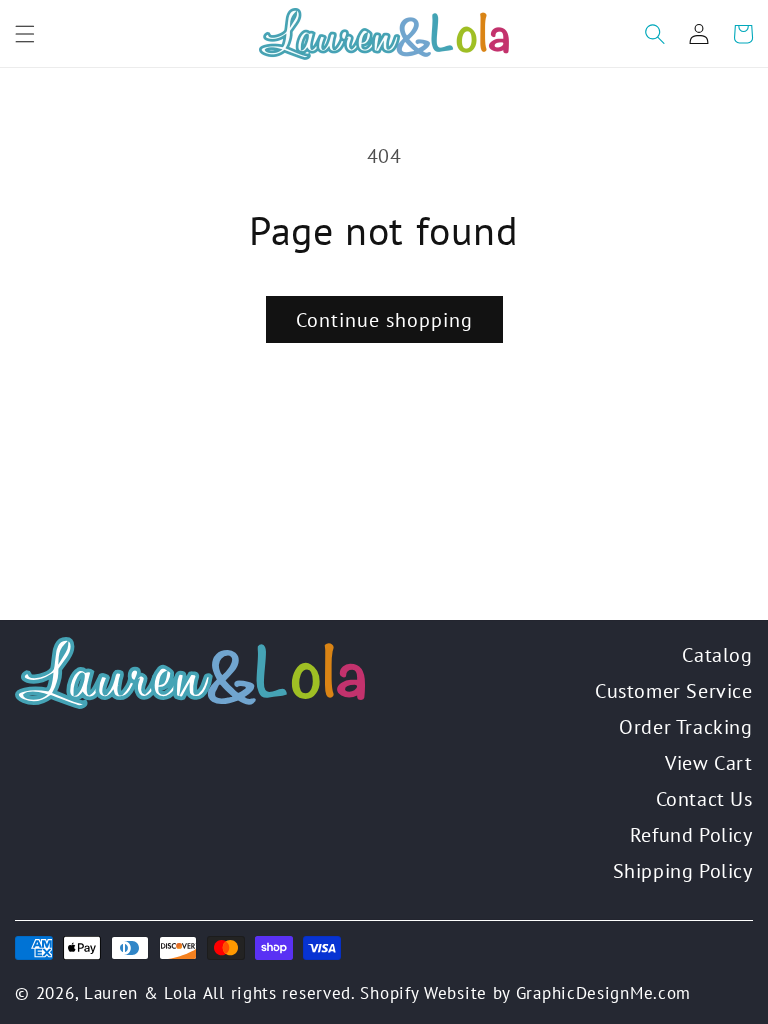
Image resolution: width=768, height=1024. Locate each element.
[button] (25, 34)
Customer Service (674, 691)
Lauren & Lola (140, 993)
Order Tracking (685, 727)
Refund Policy (691, 835)
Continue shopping (384, 320)
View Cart (708, 763)
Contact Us (704, 799)
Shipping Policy (683, 871)
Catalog (717, 655)
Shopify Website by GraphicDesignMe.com (525, 993)
